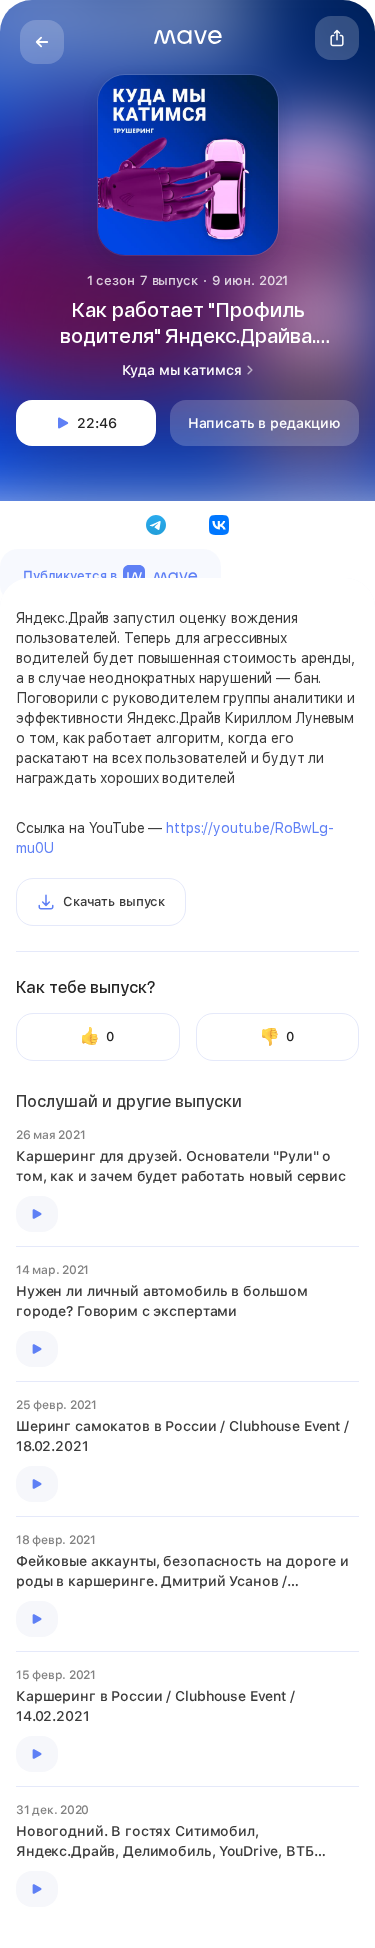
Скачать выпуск (114, 901)
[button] (188, 37)
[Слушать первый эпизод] (37, 1214)
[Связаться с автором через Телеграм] (156, 525)
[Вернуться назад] (42, 42)
